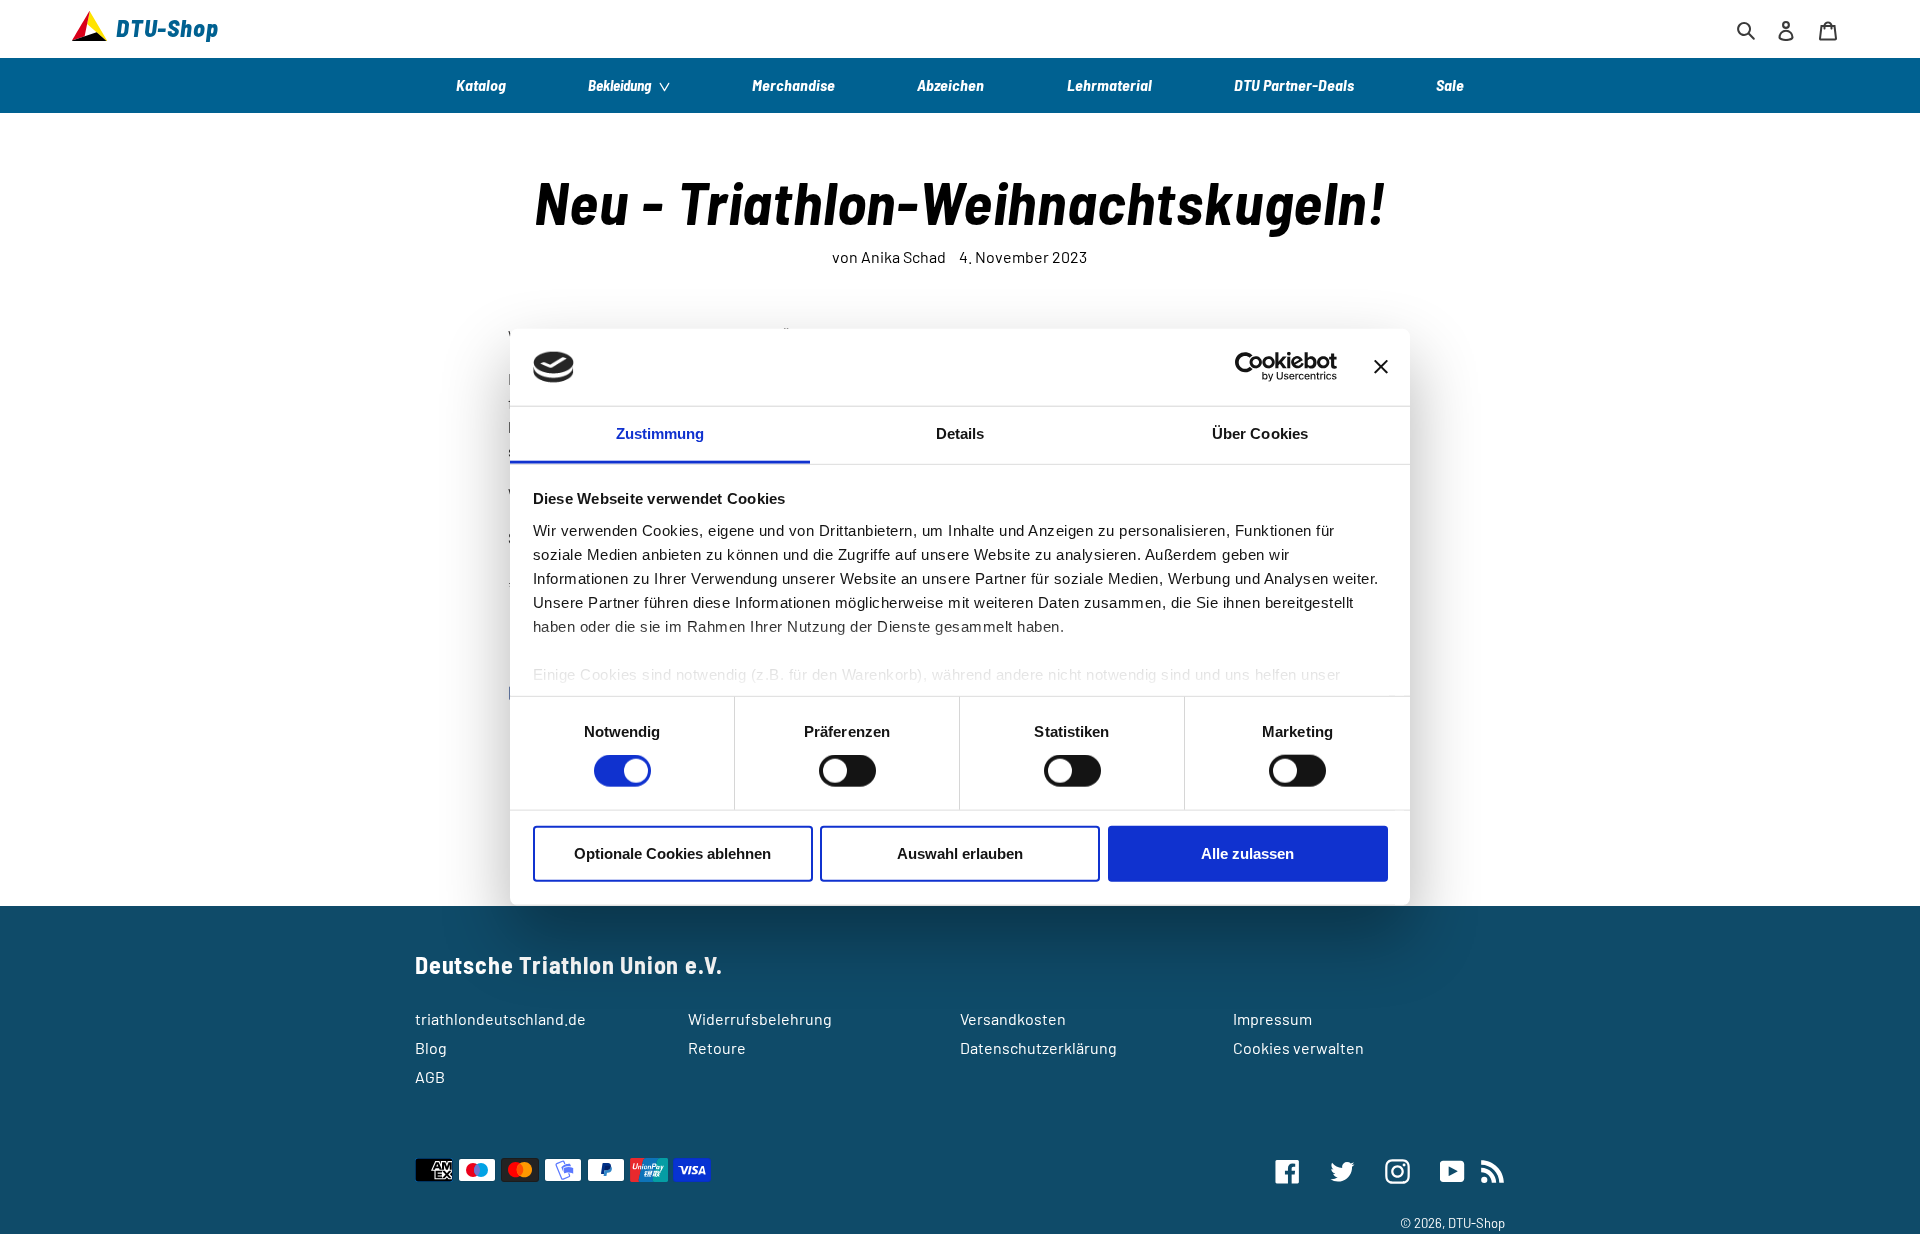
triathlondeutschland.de (500, 1018)
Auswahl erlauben (960, 852)
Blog (431, 1047)
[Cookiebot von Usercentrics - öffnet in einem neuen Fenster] (1249, 367)
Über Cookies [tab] (1260, 433)
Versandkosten (1013, 1018)
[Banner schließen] (1381, 367)
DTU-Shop (1476, 1223)
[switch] (847, 771)
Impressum (1272, 1018)
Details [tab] (960, 433)
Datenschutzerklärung (1038, 1047)
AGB (430, 1076)
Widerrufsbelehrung (760, 1018)
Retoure (717, 1047)
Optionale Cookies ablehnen (672, 852)
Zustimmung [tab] (660, 433)
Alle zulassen (1247, 852)
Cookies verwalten (1298, 1047)
